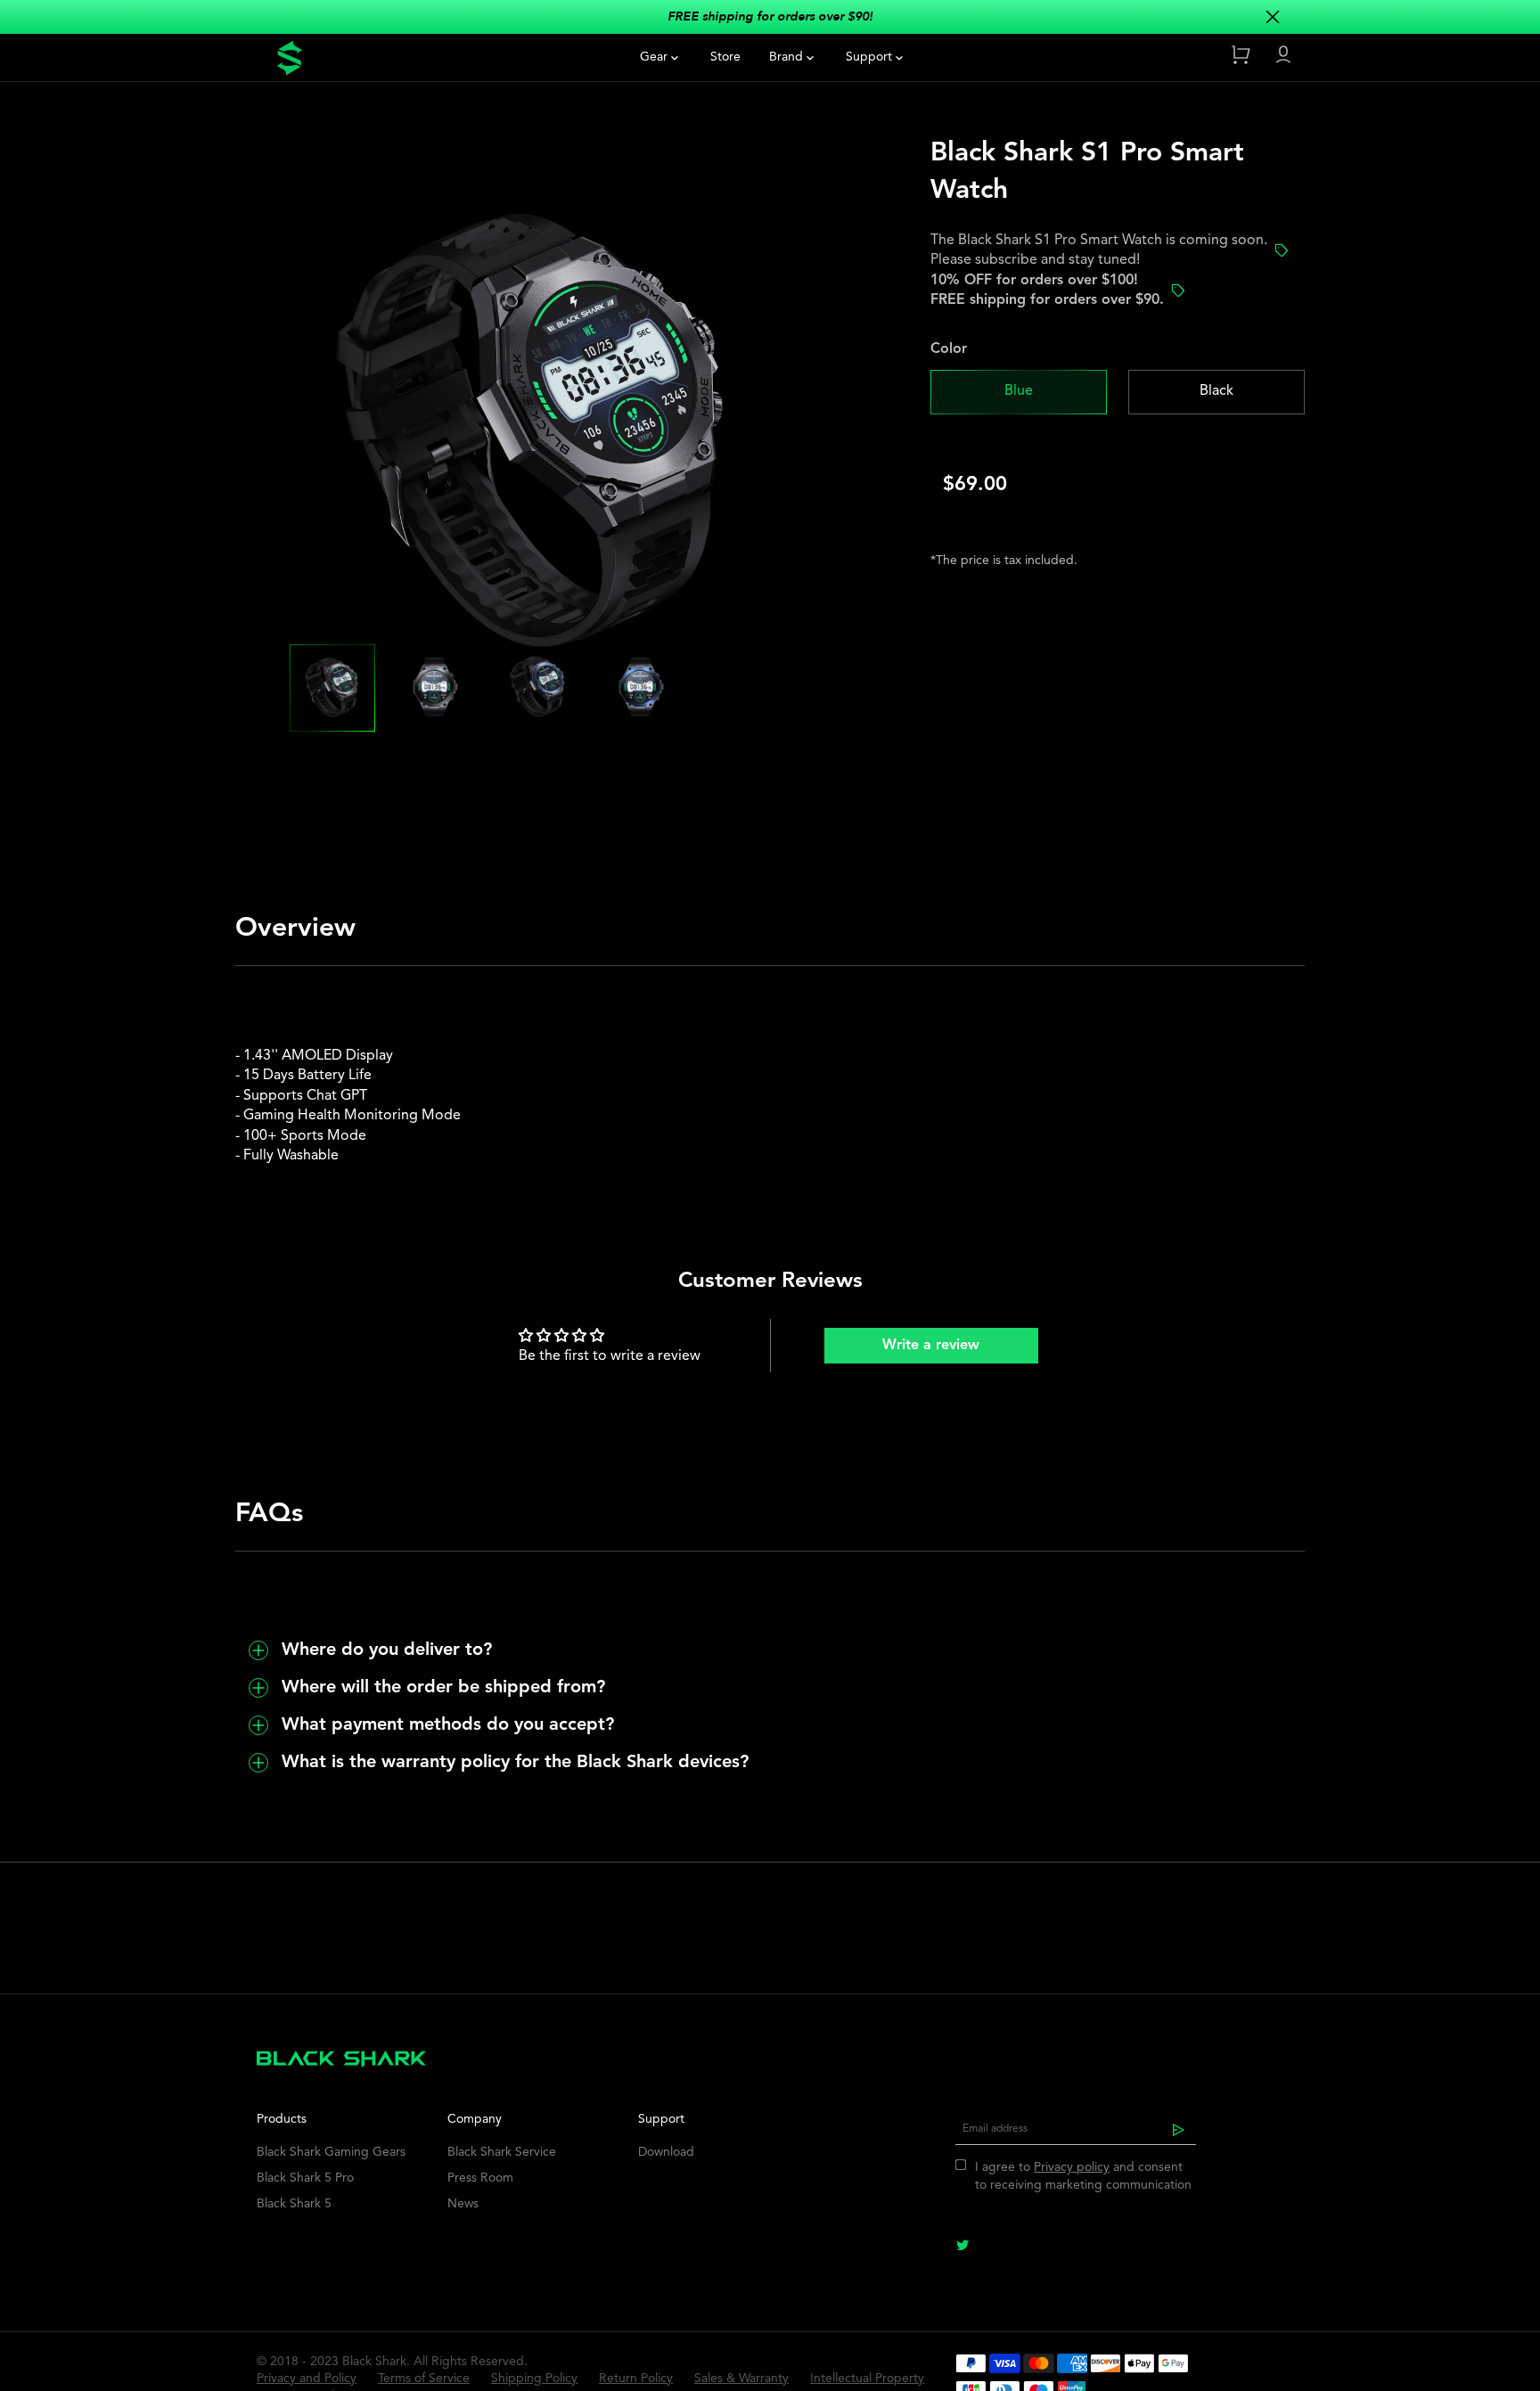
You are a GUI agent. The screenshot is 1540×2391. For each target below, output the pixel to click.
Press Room (480, 2178)
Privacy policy (1072, 2167)
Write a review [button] (931, 1346)
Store (725, 57)
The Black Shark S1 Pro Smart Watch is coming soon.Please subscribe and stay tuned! (1099, 250)
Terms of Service (424, 2379)
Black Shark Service (502, 2152)
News (463, 2204)
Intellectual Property (867, 2379)
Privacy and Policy (307, 2379)
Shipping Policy (534, 2379)
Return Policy (636, 2379)
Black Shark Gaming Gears (331, 2152)
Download (666, 2152)
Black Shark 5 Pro (305, 2178)
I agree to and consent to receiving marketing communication (1083, 2176)
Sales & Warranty (741, 2379)
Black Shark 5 (294, 2204)
